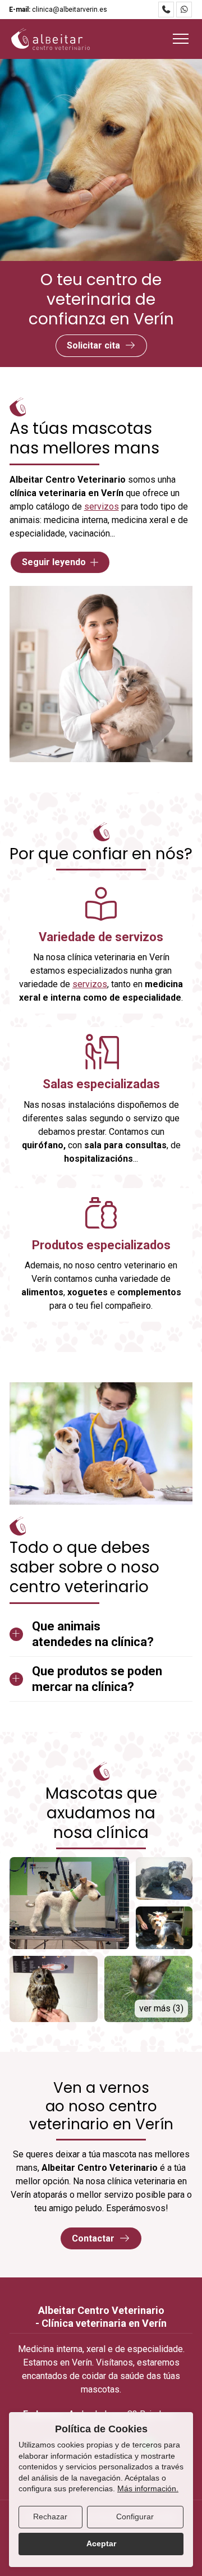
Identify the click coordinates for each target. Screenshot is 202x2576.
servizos (102, 507)
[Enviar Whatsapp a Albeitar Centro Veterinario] (184, 10)
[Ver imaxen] (70, 1903)
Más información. (148, 2488)
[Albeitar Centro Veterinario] (50, 39)
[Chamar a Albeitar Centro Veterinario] (166, 10)
